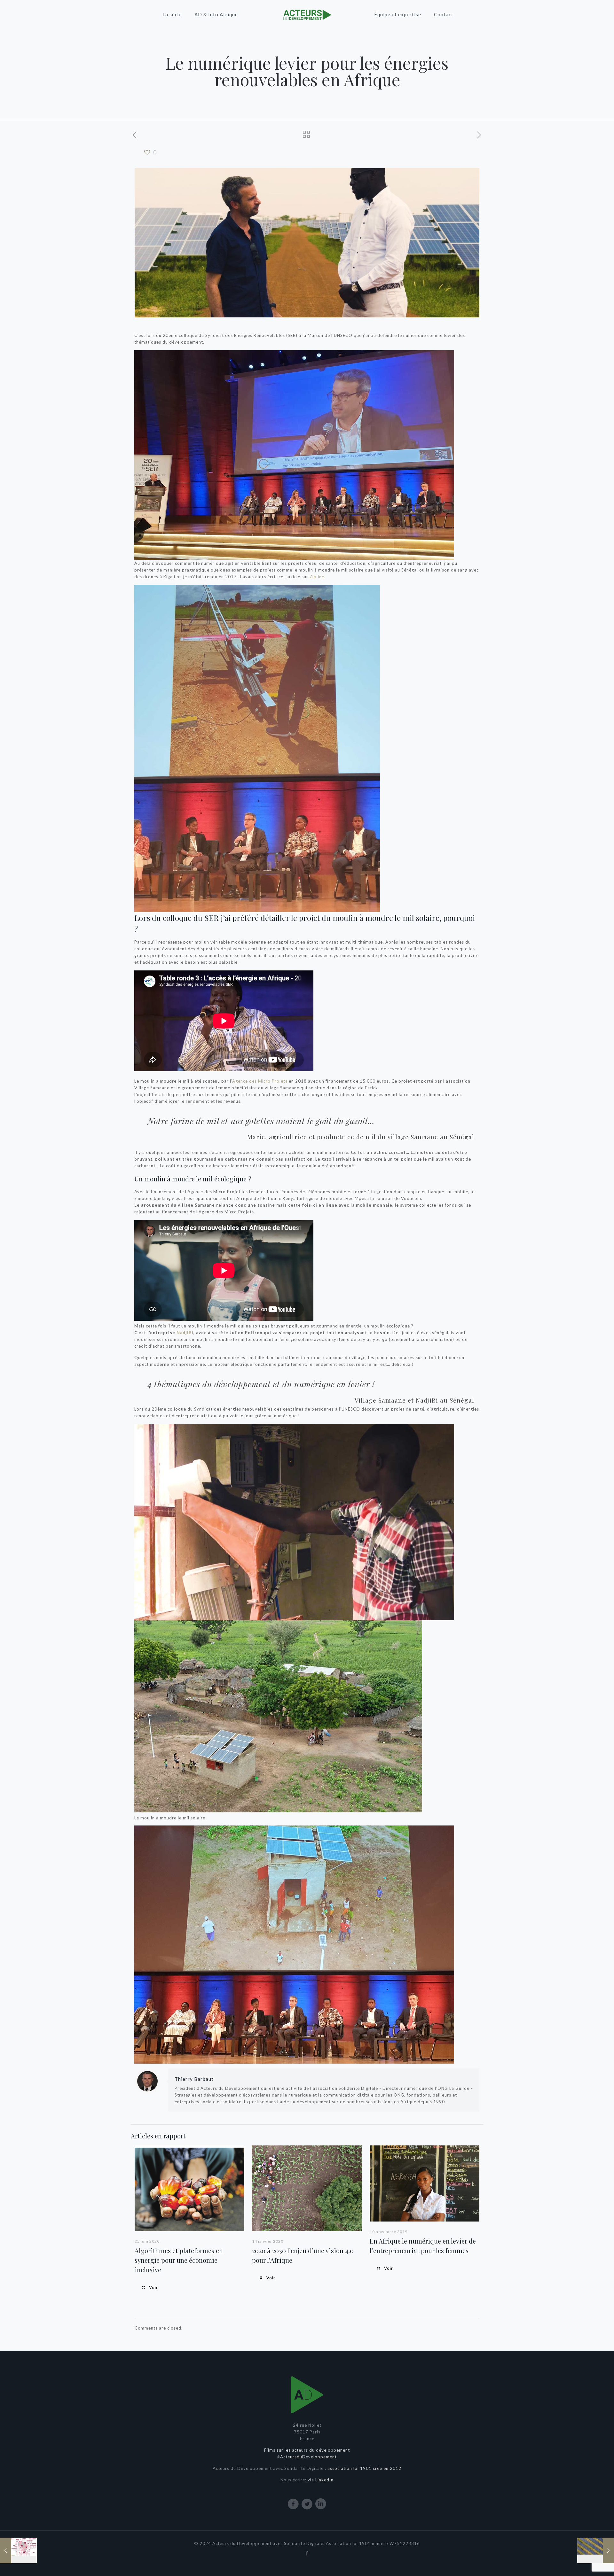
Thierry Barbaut (194, 2079)
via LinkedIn (321, 2480)
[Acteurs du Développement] (307, 14)
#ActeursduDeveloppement (307, 2457)
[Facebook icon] (307, 2553)
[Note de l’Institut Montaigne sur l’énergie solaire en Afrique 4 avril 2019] (596, 2550)
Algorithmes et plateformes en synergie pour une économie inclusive (179, 2260)
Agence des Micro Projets (260, 1081)
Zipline (317, 577)
